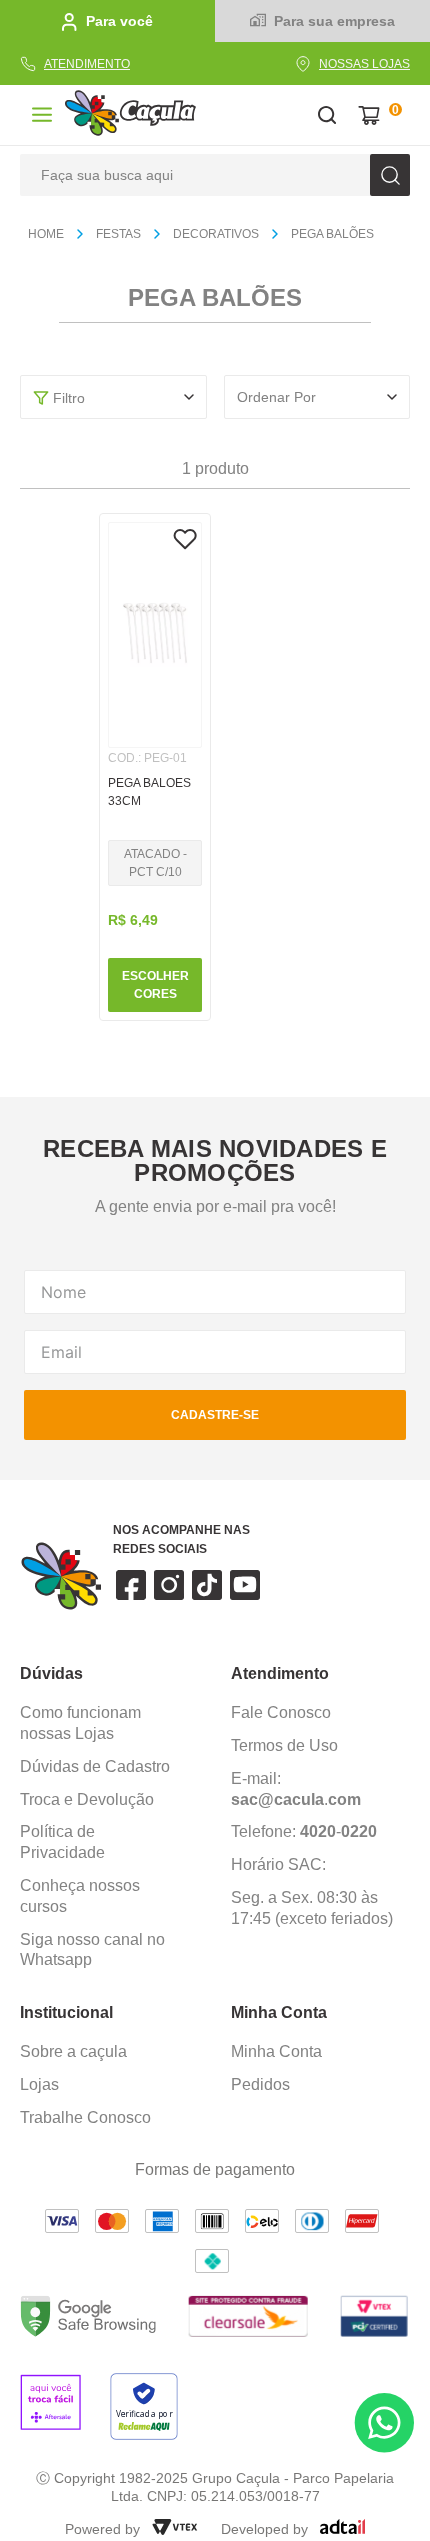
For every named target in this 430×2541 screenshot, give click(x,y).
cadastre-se (215, 1415)
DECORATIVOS (216, 234)
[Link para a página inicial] (54, 235)
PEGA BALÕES (332, 234)
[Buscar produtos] (390, 175)
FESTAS (118, 234)
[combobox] (215, 175)
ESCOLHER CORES (155, 985)
